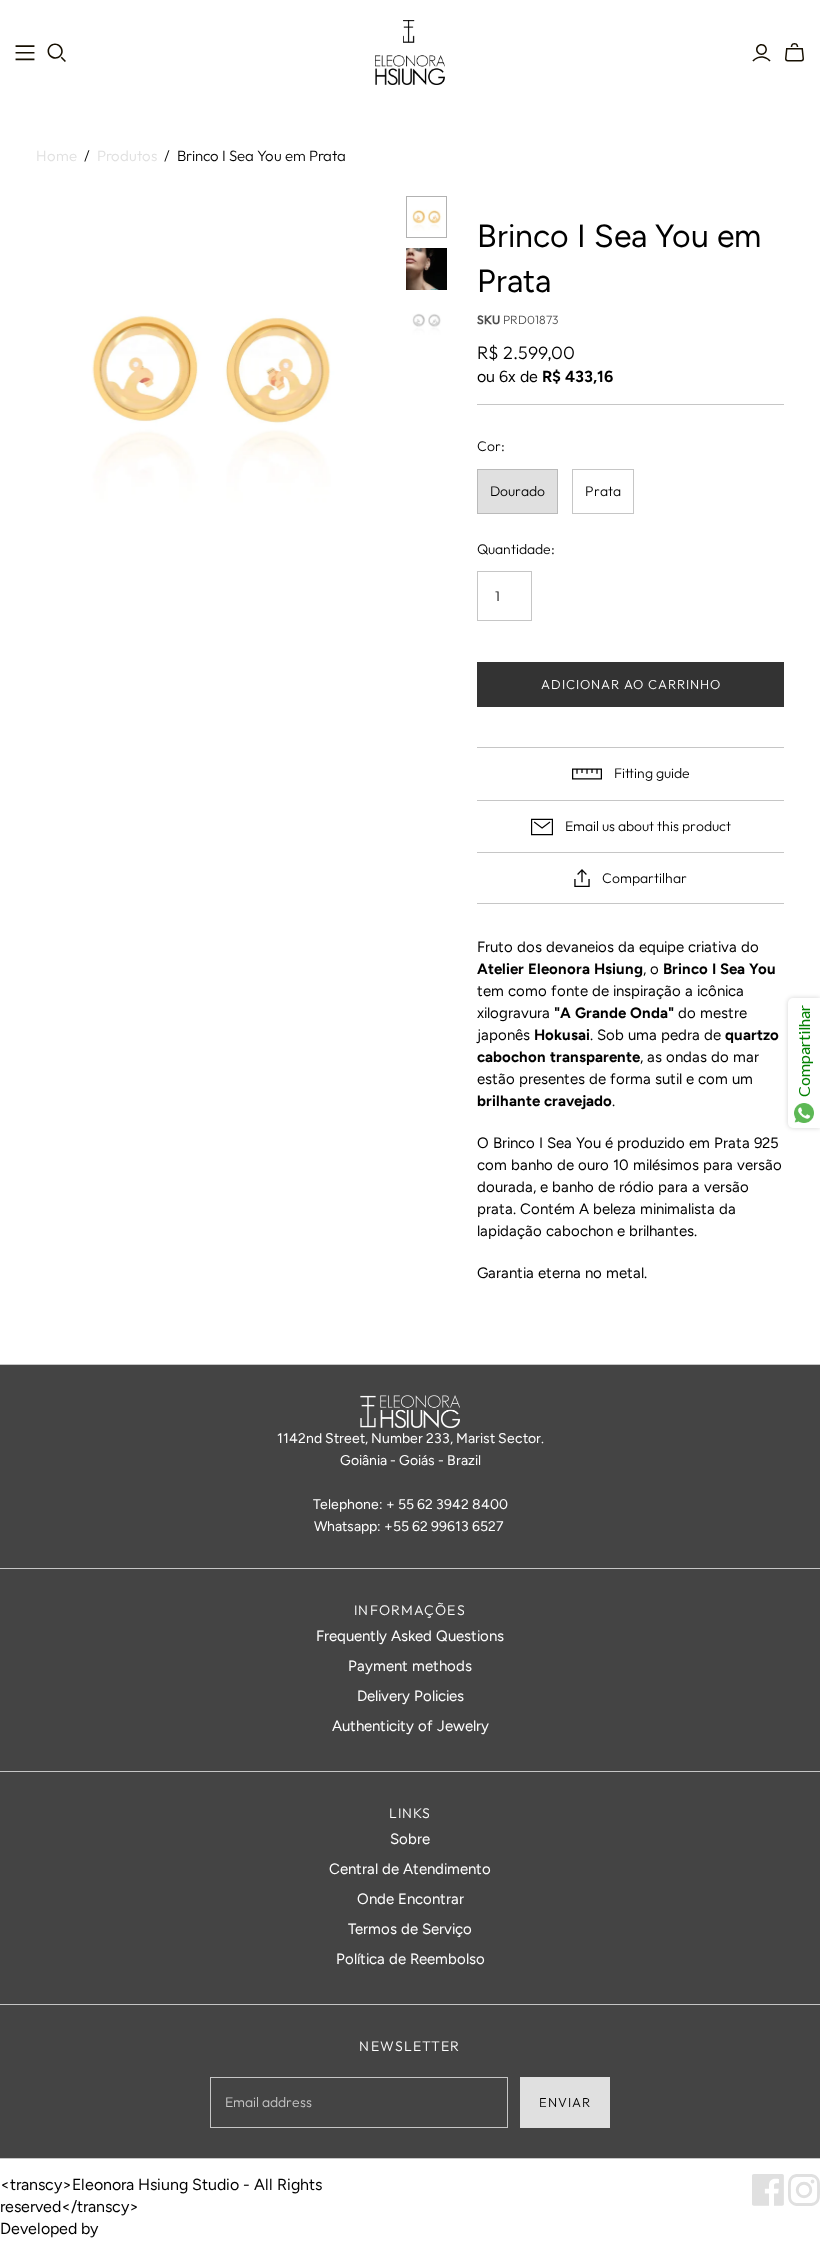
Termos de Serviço (410, 1929)
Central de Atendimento (410, 1869)
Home (56, 155)
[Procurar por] (57, 53)
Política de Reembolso (410, 1959)
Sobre (410, 1839)
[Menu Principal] (25, 53)
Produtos (127, 155)
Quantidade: (516, 549)
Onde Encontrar (410, 1899)
